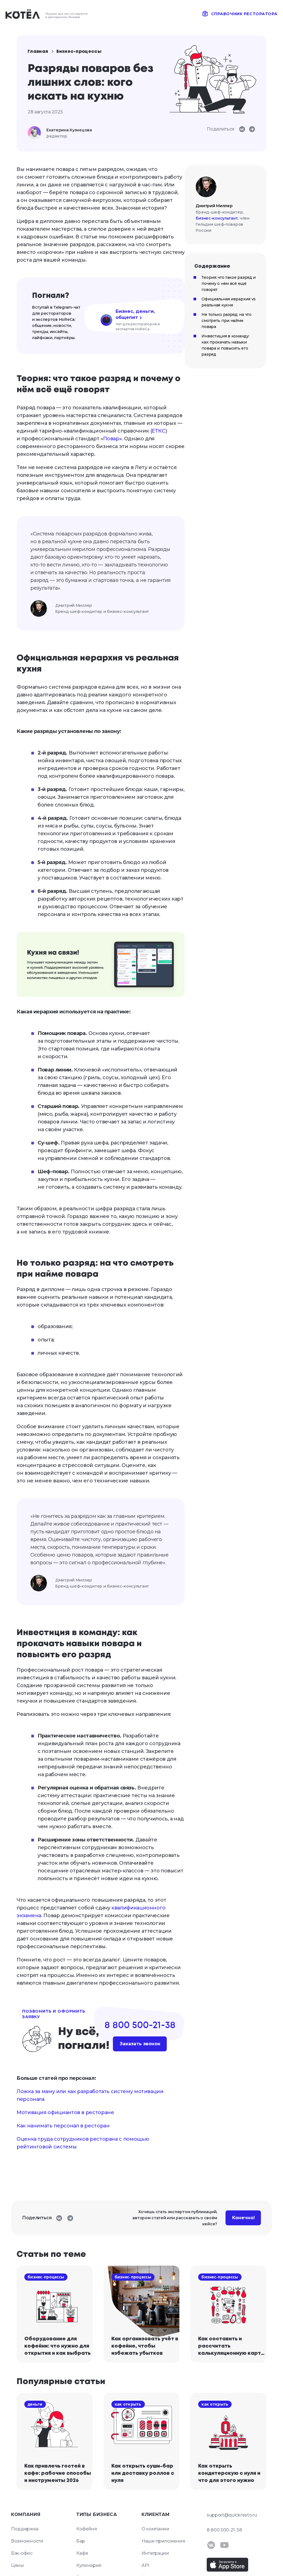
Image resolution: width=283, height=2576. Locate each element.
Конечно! (243, 2218)
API (145, 2565)
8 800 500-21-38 (224, 2530)
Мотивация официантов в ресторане (65, 2112)
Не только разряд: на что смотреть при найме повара (226, 321)
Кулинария (89, 2565)
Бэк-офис (22, 2553)
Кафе (82, 2553)
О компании (155, 2529)
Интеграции (155, 2553)
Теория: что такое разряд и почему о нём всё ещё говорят (229, 283)
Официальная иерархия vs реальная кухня (229, 302)
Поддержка (25, 2529)
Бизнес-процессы (79, 52)
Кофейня (87, 2529)
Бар (81, 2541)
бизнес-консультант (217, 218)
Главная (38, 52)
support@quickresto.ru (232, 2515)
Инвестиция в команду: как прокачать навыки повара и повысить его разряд (225, 345)
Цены (18, 2565)
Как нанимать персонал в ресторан (63, 2126)
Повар (111, 439)
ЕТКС (158, 431)
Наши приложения (163, 2541)
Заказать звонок (140, 2044)
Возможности (27, 2541)
